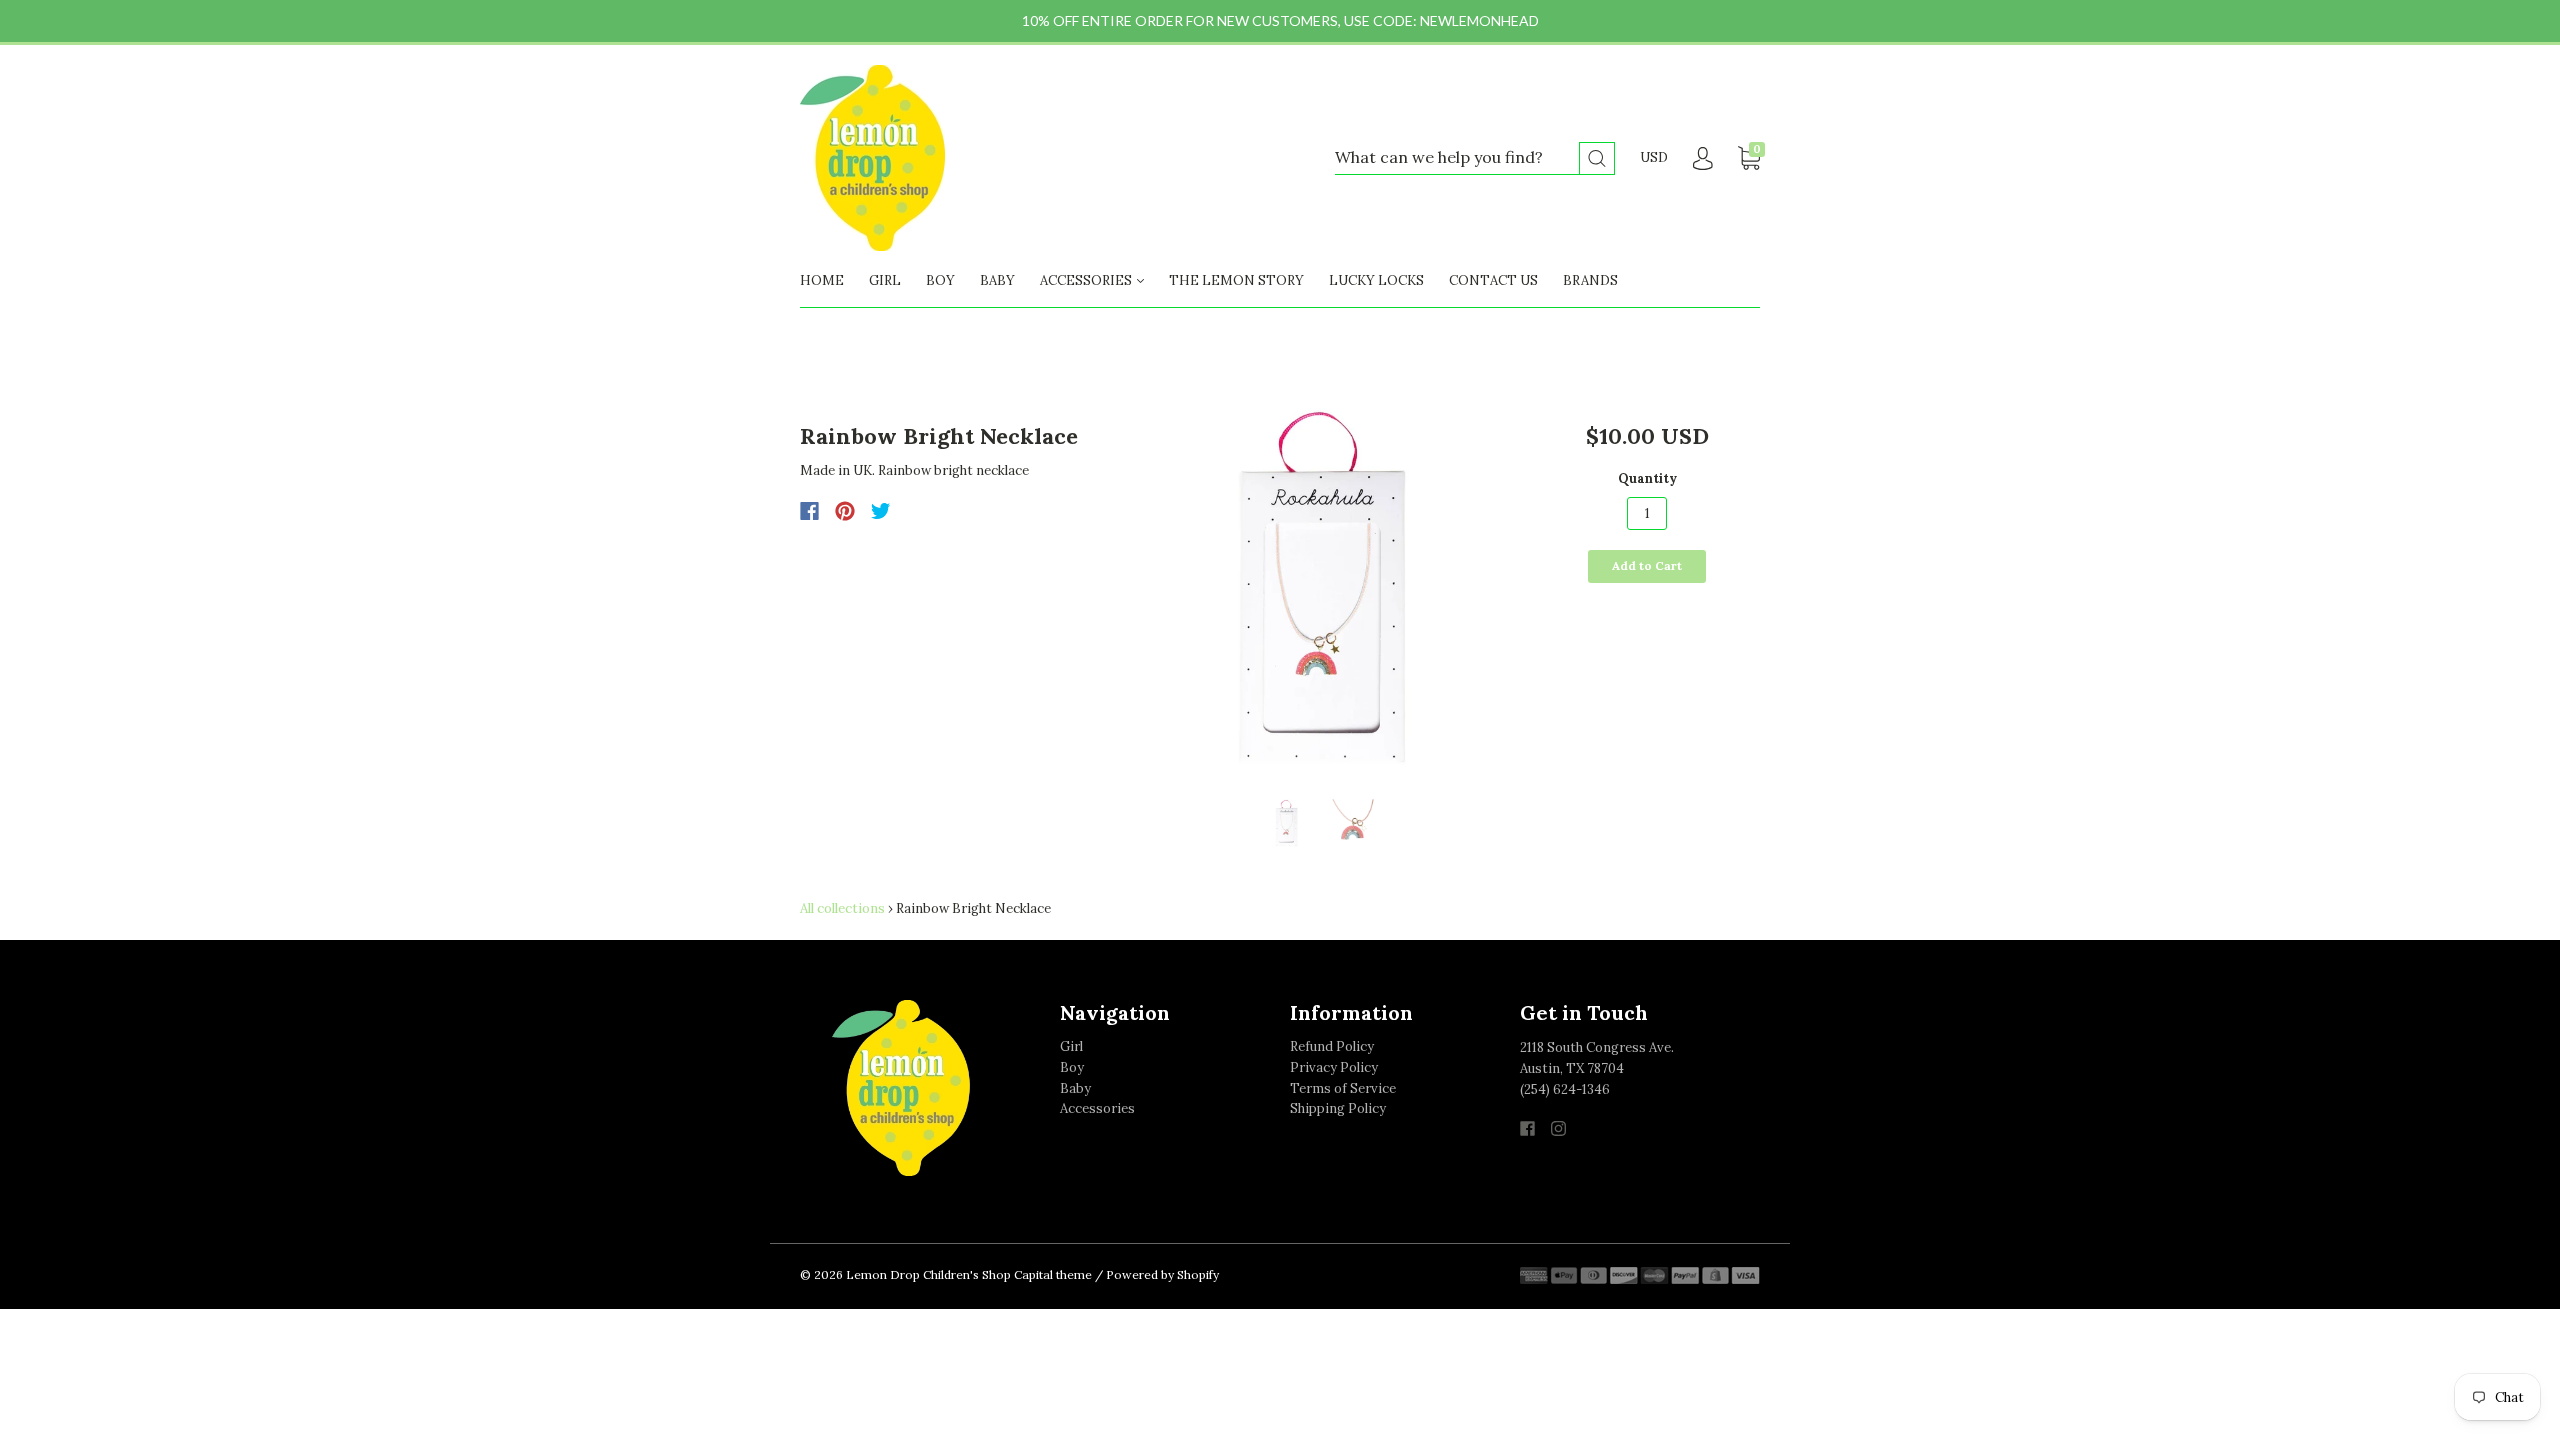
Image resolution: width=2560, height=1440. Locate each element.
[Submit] (1597, 158)
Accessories (1097, 1108)
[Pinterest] (845, 511)
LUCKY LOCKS (1376, 280)
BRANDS (1590, 280)
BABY (997, 280)
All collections (842, 908)
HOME (822, 280)
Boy (1072, 1067)
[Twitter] (881, 511)
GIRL (885, 280)
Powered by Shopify (1162, 1274)
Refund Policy (1332, 1046)
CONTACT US (1493, 280)
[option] (1321, 593)
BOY (940, 280)
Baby (1075, 1088)
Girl (1071, 1046)
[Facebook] (809, 511)
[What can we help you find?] (1475, 158)
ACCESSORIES (1087, 280)
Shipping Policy (1338, 1108)
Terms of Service (1343, 1088)
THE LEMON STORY (1236, 280)
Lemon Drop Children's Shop (928, 1274)
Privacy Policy (1334, 1067)
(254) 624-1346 (1565, 1089)
